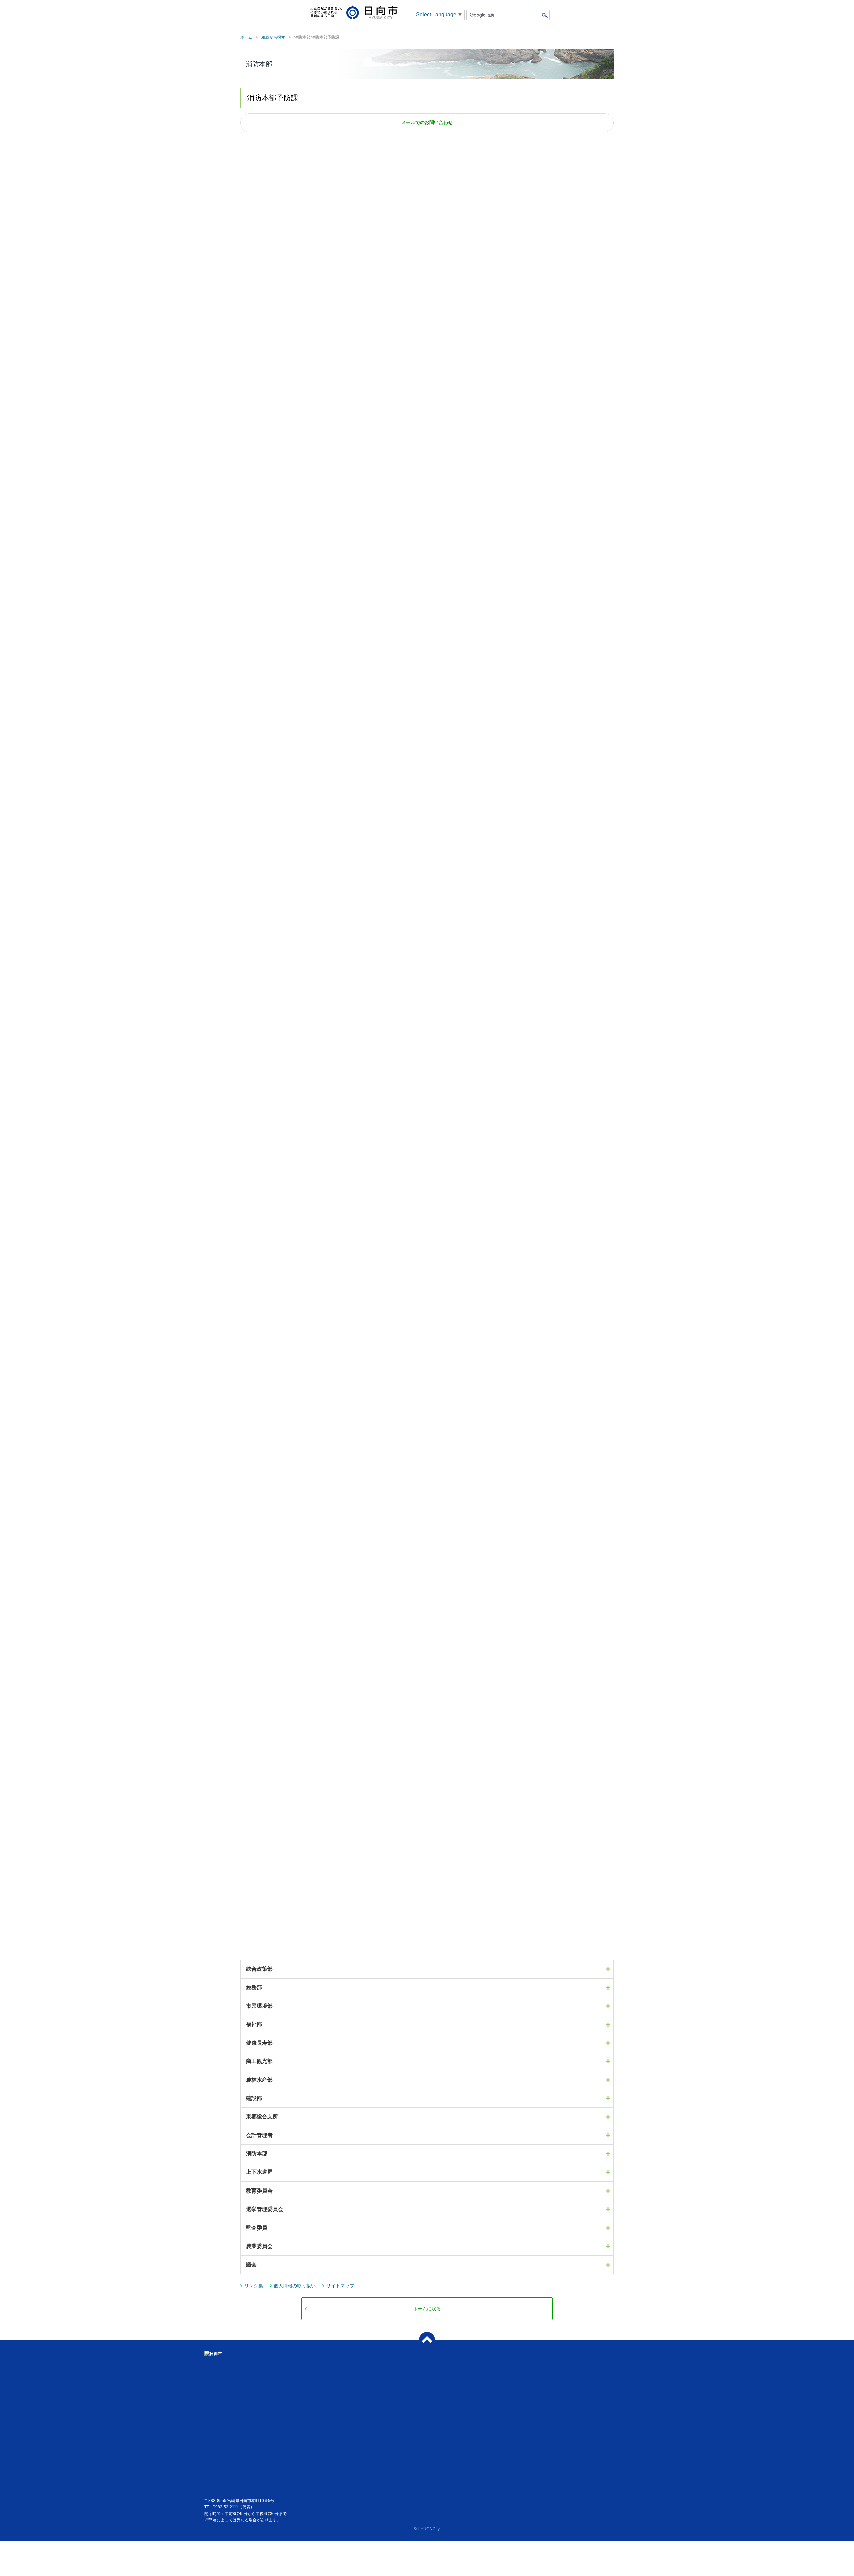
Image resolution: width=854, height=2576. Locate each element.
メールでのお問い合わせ (427, 123)
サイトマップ (340, 2286)
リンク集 (254, 2286)
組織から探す (273, 37)
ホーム (246, 37)
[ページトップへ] (427, 2340)
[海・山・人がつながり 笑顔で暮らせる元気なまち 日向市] (354, 13)
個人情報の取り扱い (295, 2286)
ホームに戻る (427, 2309)
